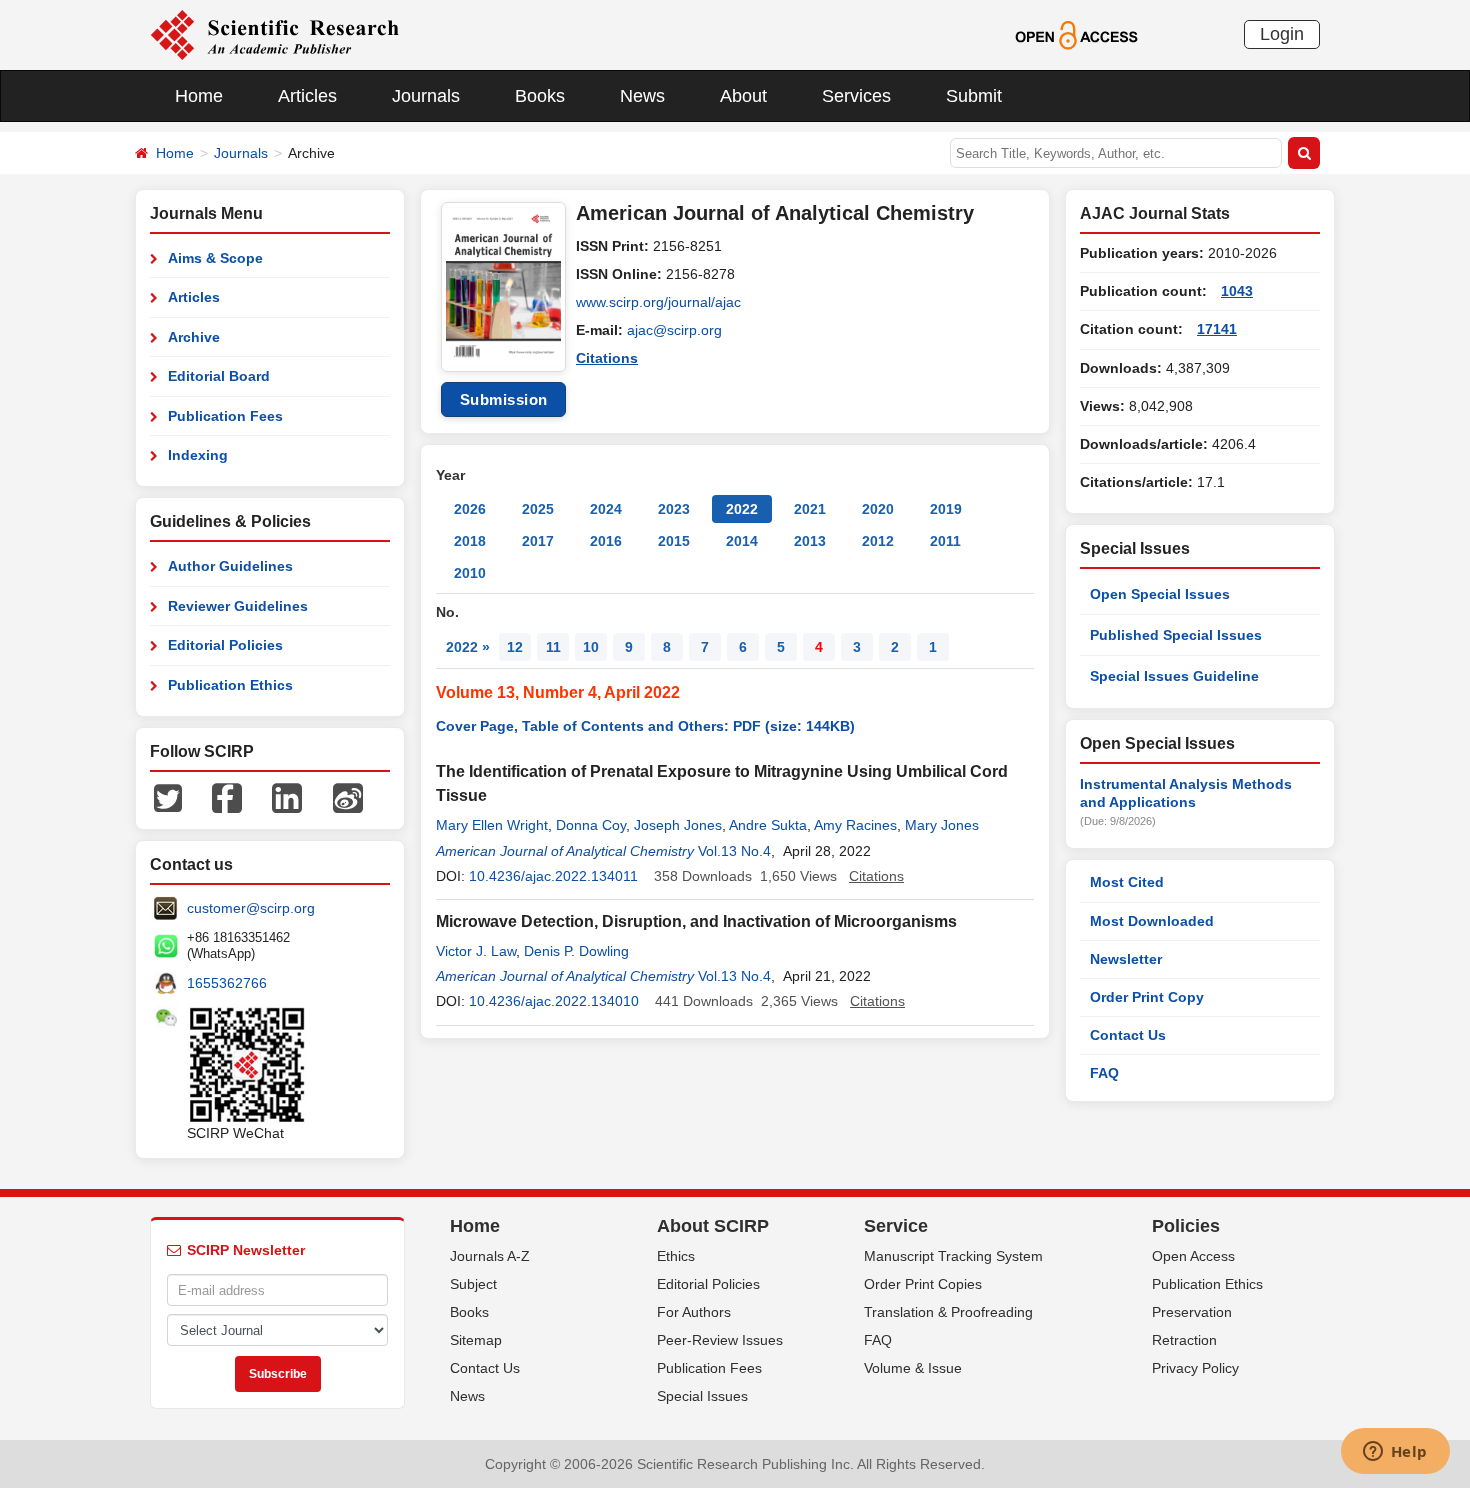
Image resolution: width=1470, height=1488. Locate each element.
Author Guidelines (230, 566)
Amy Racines (855, 825)
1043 (1237, 291)
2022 (742, 509)
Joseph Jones (678, 825)
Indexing (198, 455)
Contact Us (1128, 1035)
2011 (945, 541)
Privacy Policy (1195, 1368)
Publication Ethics (230, 685)
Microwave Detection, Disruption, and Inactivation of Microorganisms (696, 921)
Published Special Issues (1176, 635)
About (743, 96)
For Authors (694, 1312)
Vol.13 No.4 (734, 851)
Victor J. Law (476, 951)
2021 (810, 509)
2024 (606, 509)
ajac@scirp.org (674, 330)
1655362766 (227, 983)
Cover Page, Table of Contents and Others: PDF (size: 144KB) (645, 726)
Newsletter (1126, 959)
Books (540, 96)
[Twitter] (168, 797)
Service (896, 1226)
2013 (810, 541)
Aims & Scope (215, 258)
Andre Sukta (768, 825)
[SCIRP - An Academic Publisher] (274, 34)
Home (199, 96)
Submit (974, 96)
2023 (674, 509)
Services (856, 96)
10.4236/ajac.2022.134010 (554, 1001)
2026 (470, 509)
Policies (1186, 1226)
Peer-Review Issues (720, 1340)
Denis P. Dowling (576, 951)
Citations (607, 358)
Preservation (1192, 1312)
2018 (470, 541)
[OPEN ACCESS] (1076, 34)
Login (1282, 34)
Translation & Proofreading (948, 1312)
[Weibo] (348, 797)
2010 (470, 573)
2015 (674, 541)
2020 (878, 509)
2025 (538, 509)
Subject (473, 1284)
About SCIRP (713, 1226)
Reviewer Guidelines (238, 606)
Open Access (1193, 1256)
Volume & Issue (913, 1368)
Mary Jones (942, 825)
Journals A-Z (490, 1256)
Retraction (1184, 1340)
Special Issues (702, 1396)
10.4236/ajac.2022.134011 (553, 876)
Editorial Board (219, 376)
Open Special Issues (1160, 594)
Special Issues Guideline (1174, 676)
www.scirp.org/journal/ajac (658, 302)
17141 (1217, 329)
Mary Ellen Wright (492, 825)
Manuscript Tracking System (953, 1256)
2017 (538, 541)
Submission (504, 399)
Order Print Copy (1147, 997)
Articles (307, 96)
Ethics (676, 1256)
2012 (878, 541)
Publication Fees (225, 416)
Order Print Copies (923, 1284)
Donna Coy (591, 825)
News (642, 96)
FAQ (1104, 1073)
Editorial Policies (225, 645)
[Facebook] (227, 797)
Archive (194, 337)
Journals (426, 96)
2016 (606, 541)
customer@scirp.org (251, 908)
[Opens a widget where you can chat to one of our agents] (1395, 1453)
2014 (742, 541)
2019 (946, 509)
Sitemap (476, 1340)
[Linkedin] (287, 797)
